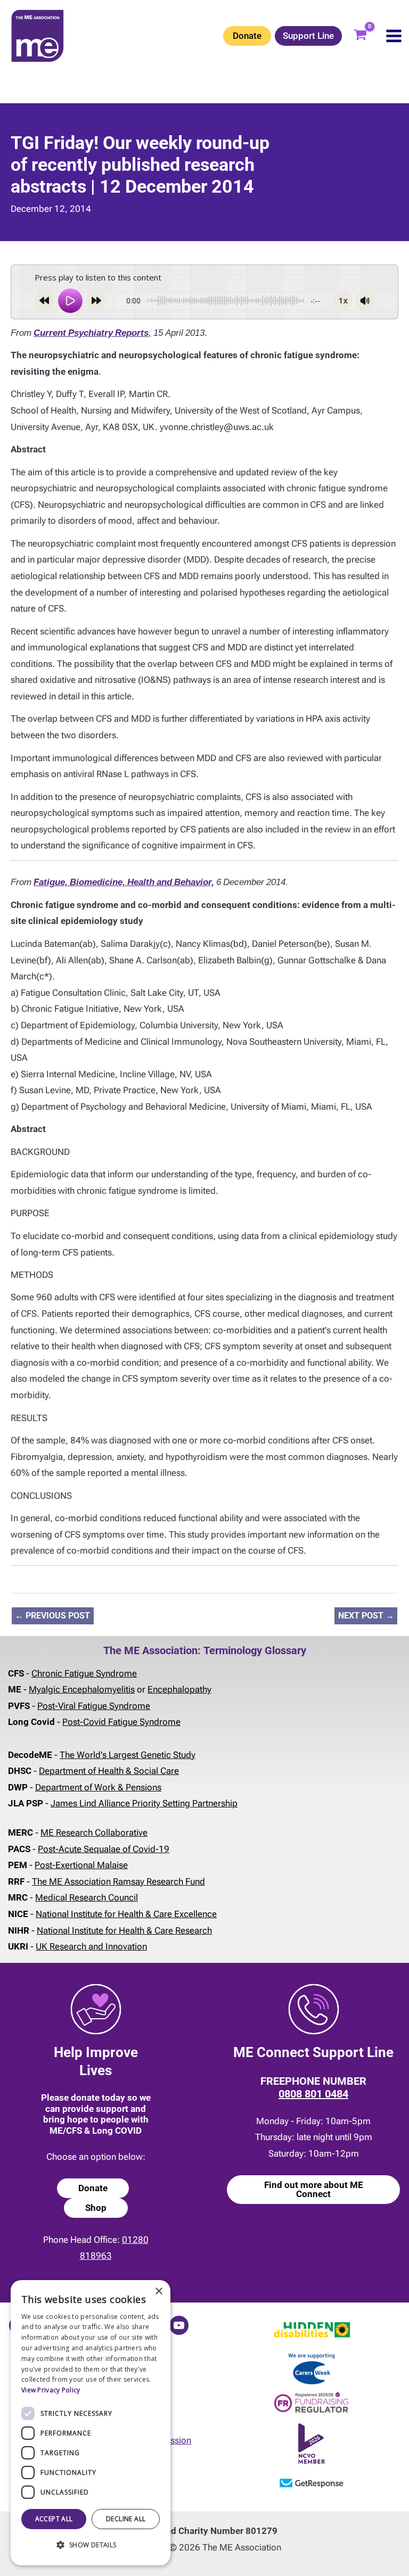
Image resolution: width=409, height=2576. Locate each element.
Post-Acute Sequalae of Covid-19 (104, 1849)
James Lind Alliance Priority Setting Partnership (144, 1803)
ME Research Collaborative (94, 1832)
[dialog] (91, 2423)
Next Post (366, 1616)
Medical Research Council (87, 1897)
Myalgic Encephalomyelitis (82, 1689)
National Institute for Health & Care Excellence (126, 1914)
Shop (96, 2208)
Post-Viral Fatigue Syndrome (94, 1706)
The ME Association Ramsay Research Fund (118, 1881)
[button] (91, 2545)
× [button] (158, 2292)
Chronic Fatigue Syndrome (84, 1673)
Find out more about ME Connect (314, 2189)
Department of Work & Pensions (98, 1787)
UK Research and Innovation (91, 1946)
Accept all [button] (54, 2519)
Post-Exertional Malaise (81, 1865)
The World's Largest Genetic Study (128, 1755)
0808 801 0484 (313, 2094)
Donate (247, 36)
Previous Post (52, 1616)
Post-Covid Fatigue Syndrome (121, 1722)
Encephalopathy (179, 1689)
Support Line (308, 36)
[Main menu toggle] (394, 36)
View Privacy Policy (51, 2390)
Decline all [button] (126, 2519)
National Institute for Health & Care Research (124, 1930)
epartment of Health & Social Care (112, 1771)
